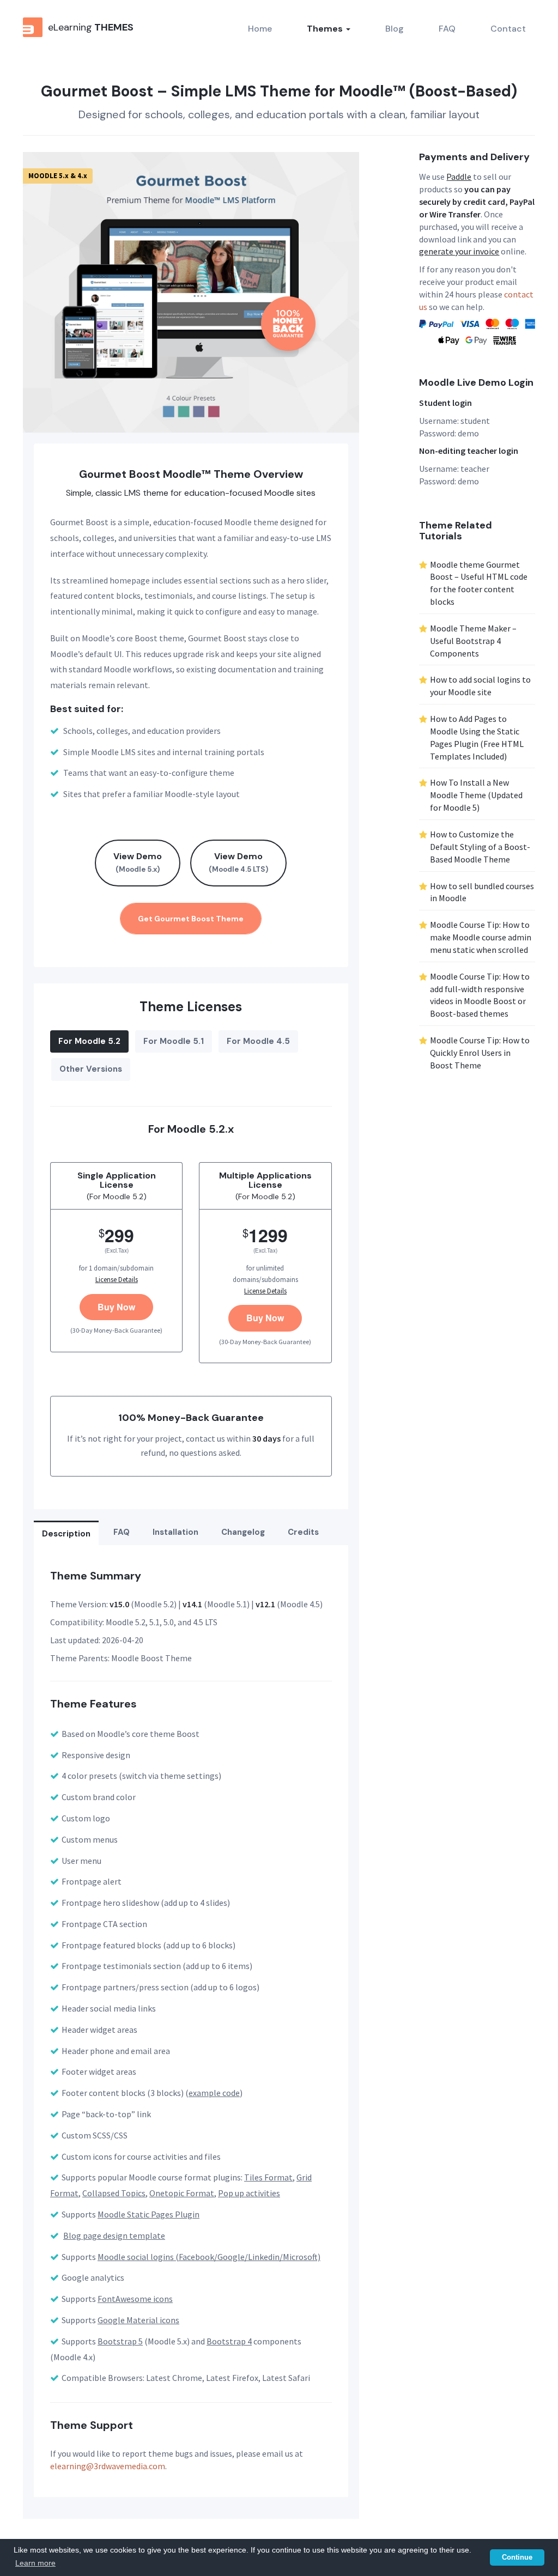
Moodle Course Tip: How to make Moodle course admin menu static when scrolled (481, 937)
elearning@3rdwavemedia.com (108, 2466)
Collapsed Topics (114, 2193)
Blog (395, 29)
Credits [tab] (303, 1532)
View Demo (138, 862)
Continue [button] (517, 2557)
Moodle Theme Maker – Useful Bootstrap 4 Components (473, 641)
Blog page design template (114, 2235)
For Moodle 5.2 (89, 1041)
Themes (326, 29)
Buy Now (116, 1307)
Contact (508, 29)
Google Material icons (138, 2320)
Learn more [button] (35, 2563)
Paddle (459, 177)
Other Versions (91, 1069)
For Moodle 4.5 (258, 1041)
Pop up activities (249, 2193)
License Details (117, 1280)
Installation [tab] (175, 1532)
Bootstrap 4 (229, 2341)
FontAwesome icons (135, 2299)
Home (260, 29)
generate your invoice (459, 251)
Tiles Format (268, 2177)
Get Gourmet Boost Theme (191, 919)
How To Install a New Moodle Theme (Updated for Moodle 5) (476, 795)
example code (214, 2093)
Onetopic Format (182, 2193)
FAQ (447, 29)
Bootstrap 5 (120, 2341)
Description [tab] (66, 1534)
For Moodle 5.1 (174, 1041)
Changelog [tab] (243, 1532)
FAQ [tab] (122, 1532)
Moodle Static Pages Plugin (148, 2214)
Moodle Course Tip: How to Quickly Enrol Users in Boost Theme (480, 1053)
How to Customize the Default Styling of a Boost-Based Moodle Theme (480, 847)
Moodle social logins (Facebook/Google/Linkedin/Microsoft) (209, 2257)
